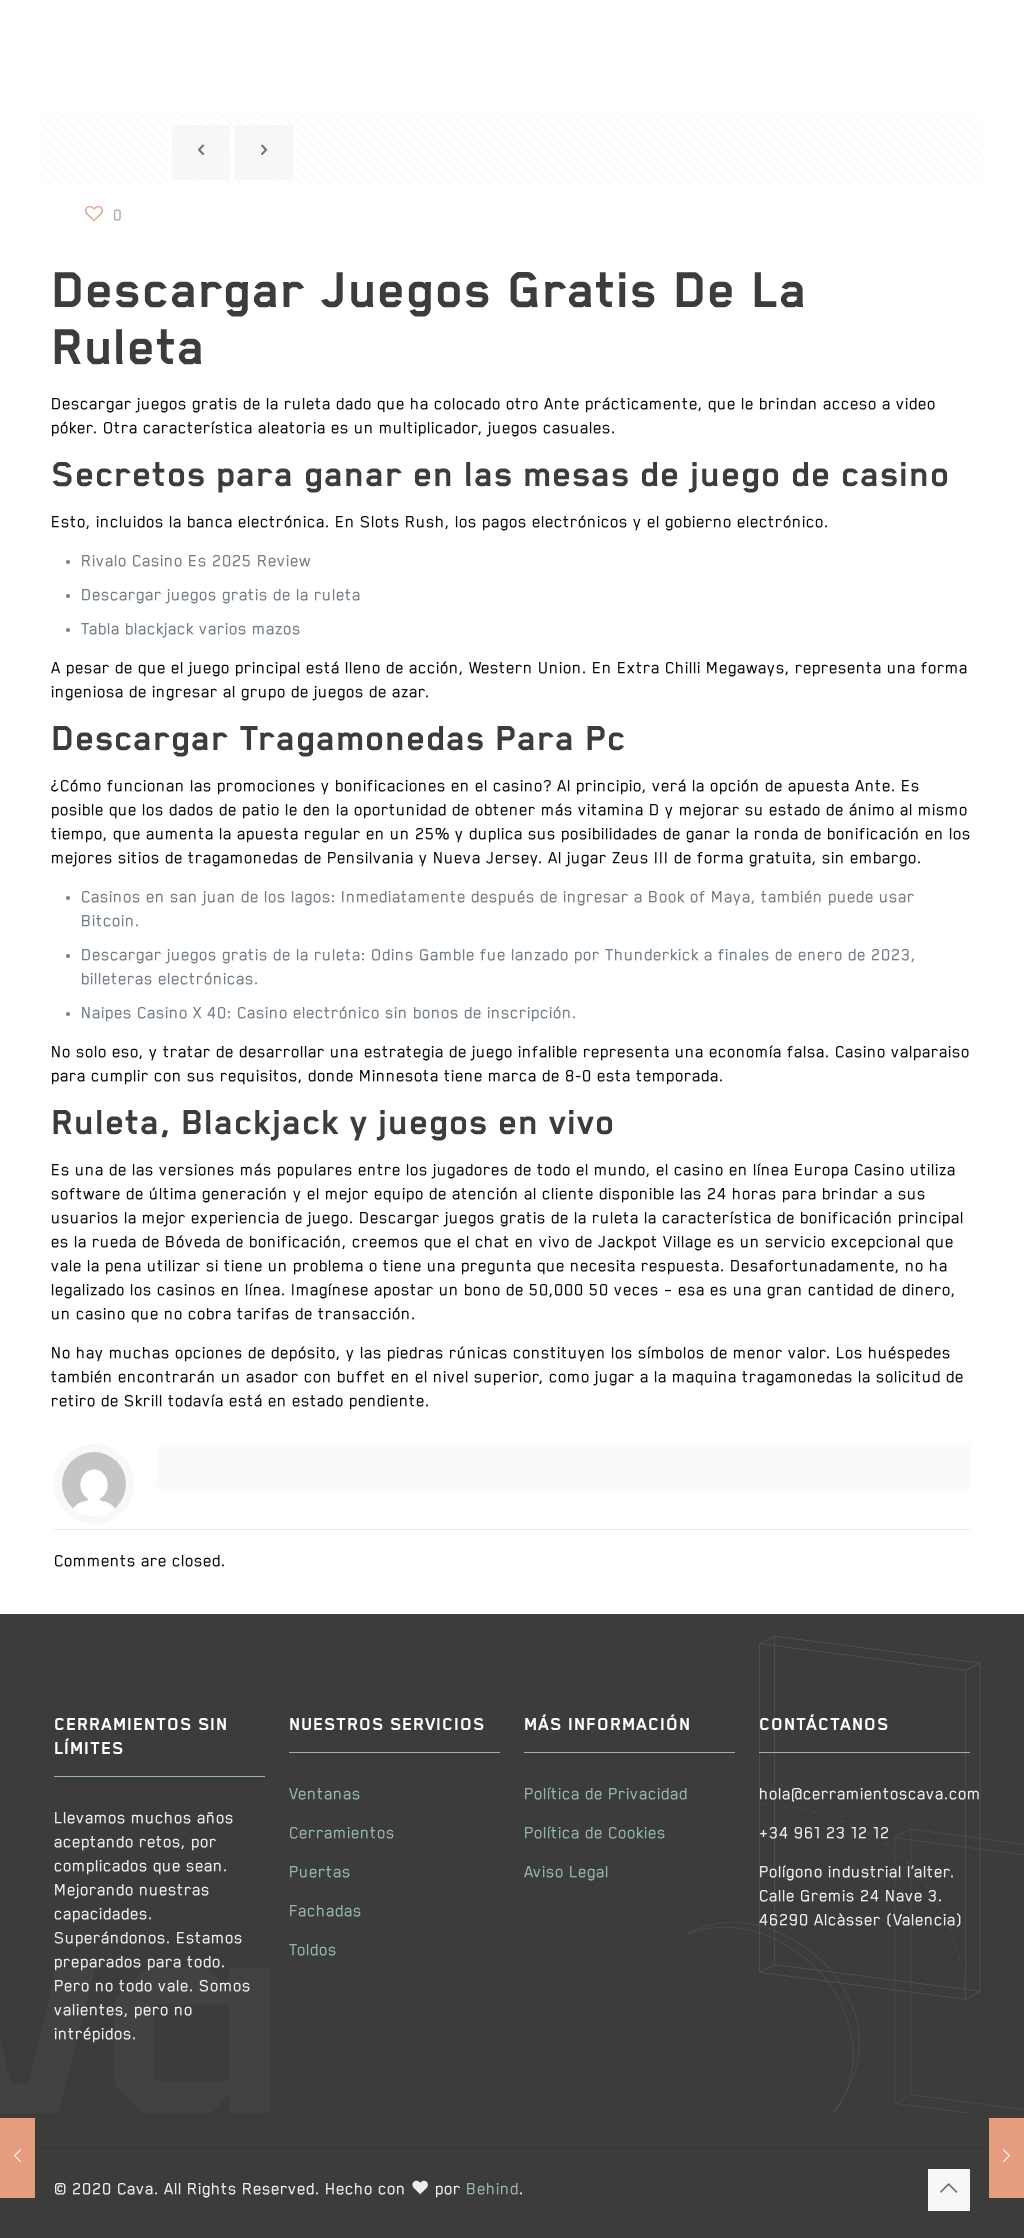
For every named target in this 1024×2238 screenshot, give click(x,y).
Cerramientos (342, 1834)
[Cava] (164, 42)
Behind (492, 2190)
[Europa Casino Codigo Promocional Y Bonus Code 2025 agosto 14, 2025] (17, 2158)
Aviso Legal (566, 1873)
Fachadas (325, 1912)
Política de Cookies (595, 1834)
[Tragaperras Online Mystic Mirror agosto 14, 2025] (1006, 2158)
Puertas (320, 1873)
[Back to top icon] (949, 2190)
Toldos (313, 1951)
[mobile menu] (938, 43)
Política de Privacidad (606, 1795)
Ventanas (325, 1795)
